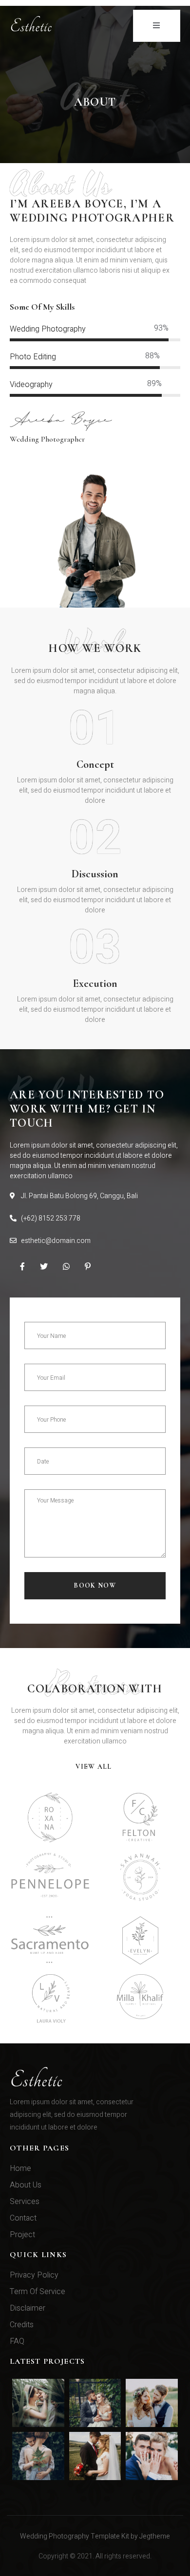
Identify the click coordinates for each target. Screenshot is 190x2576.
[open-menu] (157, 26)
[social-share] (22, 1266)
